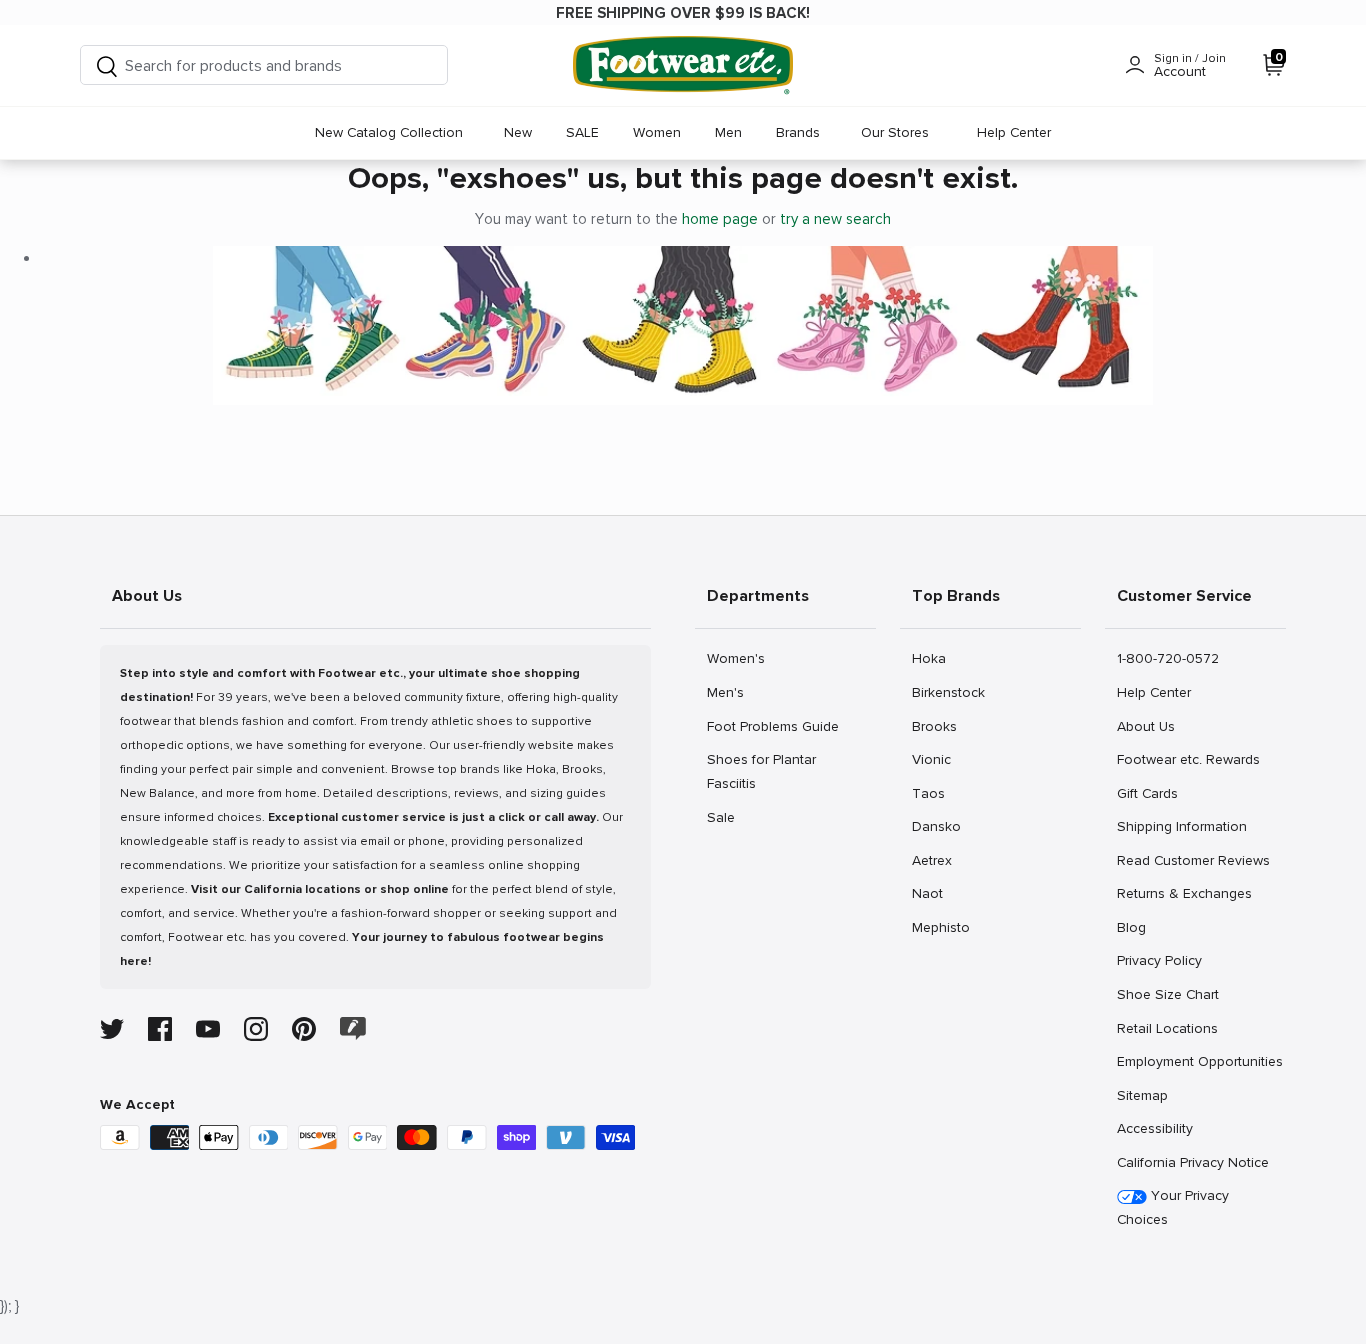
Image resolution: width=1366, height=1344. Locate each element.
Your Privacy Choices (1173, 1207)
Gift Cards (1147, 793)
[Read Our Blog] (353, 1028)
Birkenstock (948, 692)
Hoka (933, 658)
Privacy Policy (1159, 960)
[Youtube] (208, 1029)
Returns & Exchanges (1184, 893)
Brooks (934, 726)
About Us (1145, 726)
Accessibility (1155, 1128)
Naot (933, 893)
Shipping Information (1181, 826)
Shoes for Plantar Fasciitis (761, 771)
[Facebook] (160, 1029)
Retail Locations (1167, 1028)
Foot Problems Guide (772, 726)
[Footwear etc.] (683, 65)
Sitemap (1142, 1095)
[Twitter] (112, 1029)
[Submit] (107, 65)
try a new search (835, 219)
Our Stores (895, 132)
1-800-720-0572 (1167, 658)
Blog (1138, 927)
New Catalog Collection (389, 132)
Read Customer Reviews (1193, 860)
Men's (728, 692)
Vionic (933, 759)
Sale (728, 817)
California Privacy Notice (1193, 1162)
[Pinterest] (304, 1029)
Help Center (1014, 132)
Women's (735, 658)
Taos (933, 793)
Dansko (936, 826)
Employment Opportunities (1199, 1061)
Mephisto (940, 927)
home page (720, 219)
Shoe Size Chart (1167, 994)
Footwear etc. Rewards (1188, 759)
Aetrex (933, 860)
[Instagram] (256, 1029)
